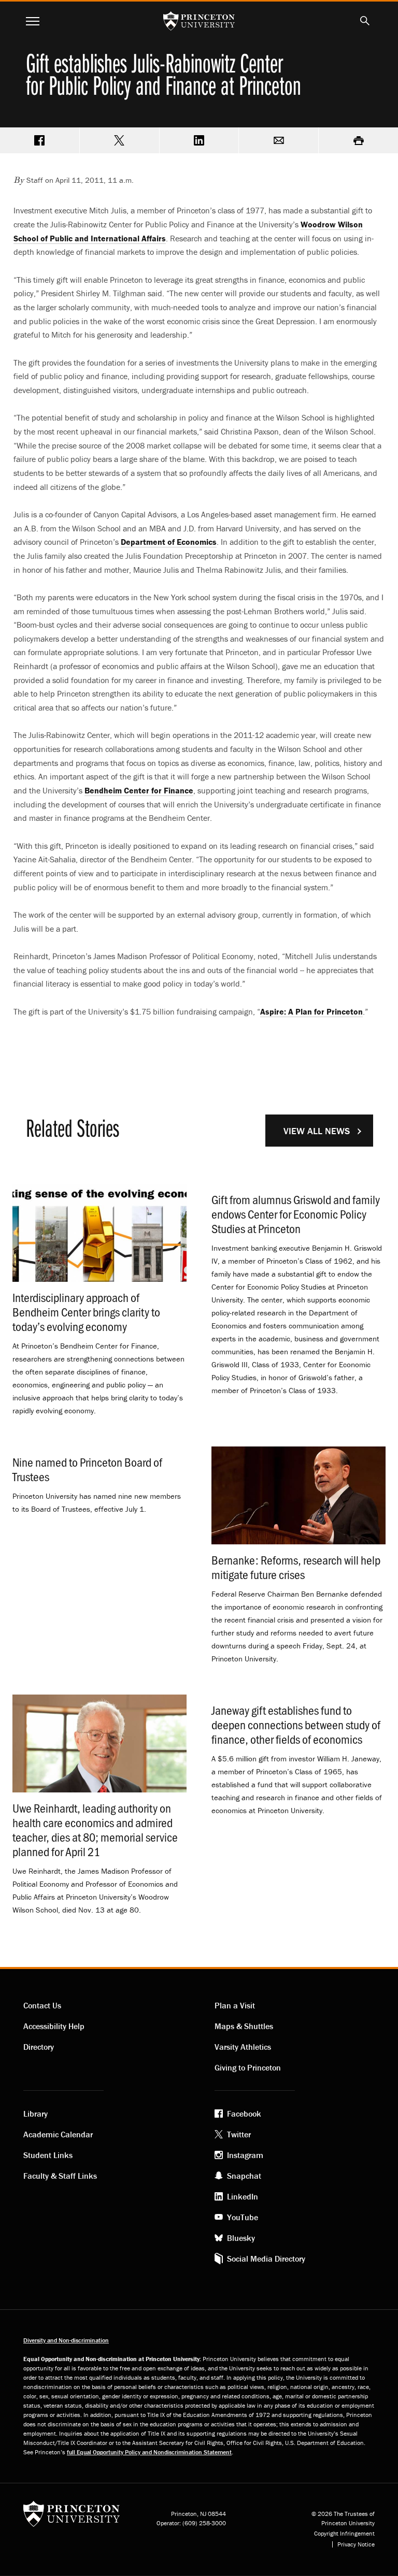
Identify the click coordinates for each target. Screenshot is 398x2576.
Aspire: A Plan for (311, 1011)
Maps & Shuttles (244, 2026)
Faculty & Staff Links (60, 2176)
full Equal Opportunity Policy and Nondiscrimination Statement (149, 2452)
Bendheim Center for (139, 790)
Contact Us (42, 2005)
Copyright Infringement (344, 2534)
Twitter (239, 2134)
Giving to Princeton (248, 2067)
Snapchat (244, 2176)
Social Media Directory (266, 2259)
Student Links (48, 2155)
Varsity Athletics (243, 2047)
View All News (317, 1131)
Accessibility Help (54, 2026)
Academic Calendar (58, 2134)
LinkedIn (243, 2196)
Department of (169, 542)
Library (35, 2114)
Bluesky (241, 2238)
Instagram (245, 2155)
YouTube (243, 2217)
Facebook (244, 2114)
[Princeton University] (72, 2517)
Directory (39, 2047)
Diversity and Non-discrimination (66, 2340)
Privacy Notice (356, 2544)
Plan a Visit (235, 2005)
